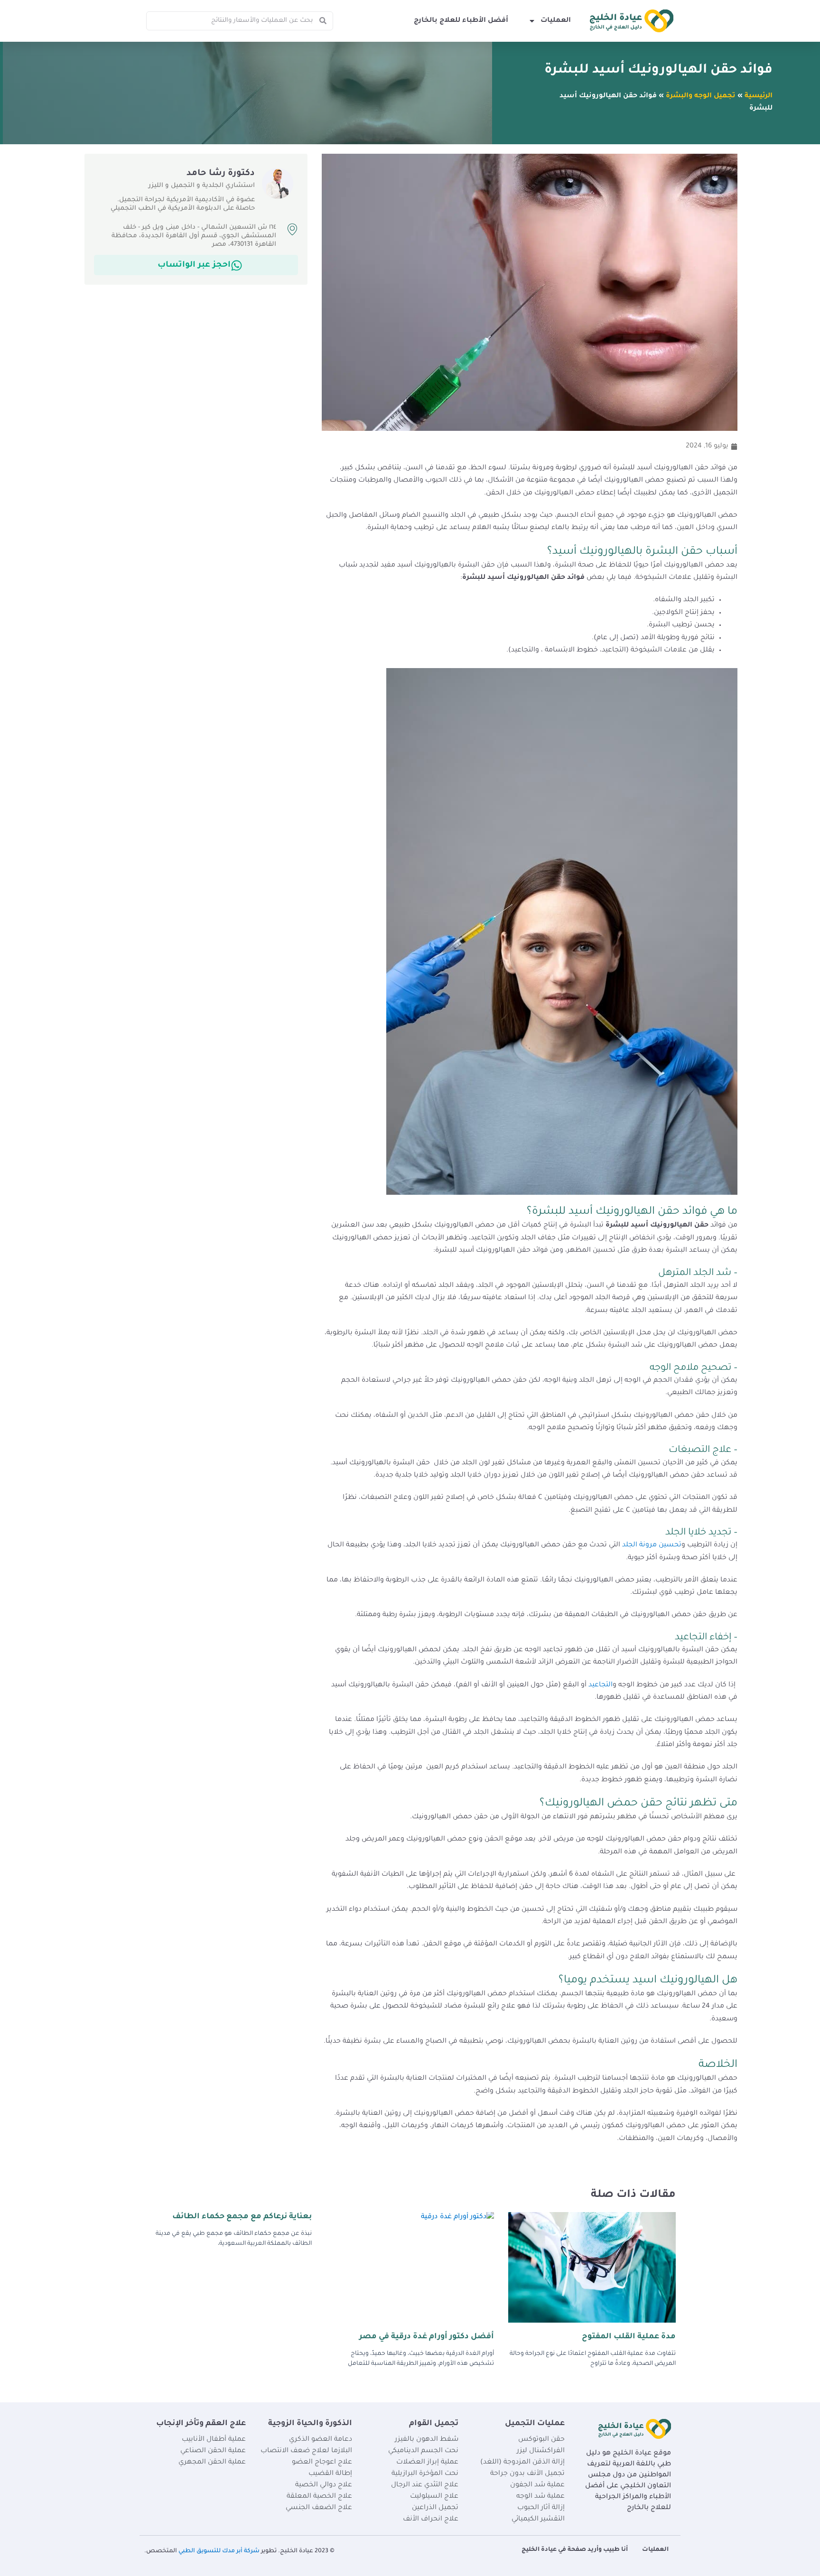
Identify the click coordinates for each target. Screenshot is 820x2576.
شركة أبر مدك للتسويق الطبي (219, 2551)
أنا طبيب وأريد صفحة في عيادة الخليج (575, 2550)
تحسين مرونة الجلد (652, 1545)
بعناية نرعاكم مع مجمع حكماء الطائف (242, 2217)
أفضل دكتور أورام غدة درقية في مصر (427, 2337)
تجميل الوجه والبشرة (701, 96)
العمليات (556, 21)
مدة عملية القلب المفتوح (629, 2337)
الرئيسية (759, 96)
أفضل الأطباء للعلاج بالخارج (461, 21)
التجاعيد (600, 1685)
